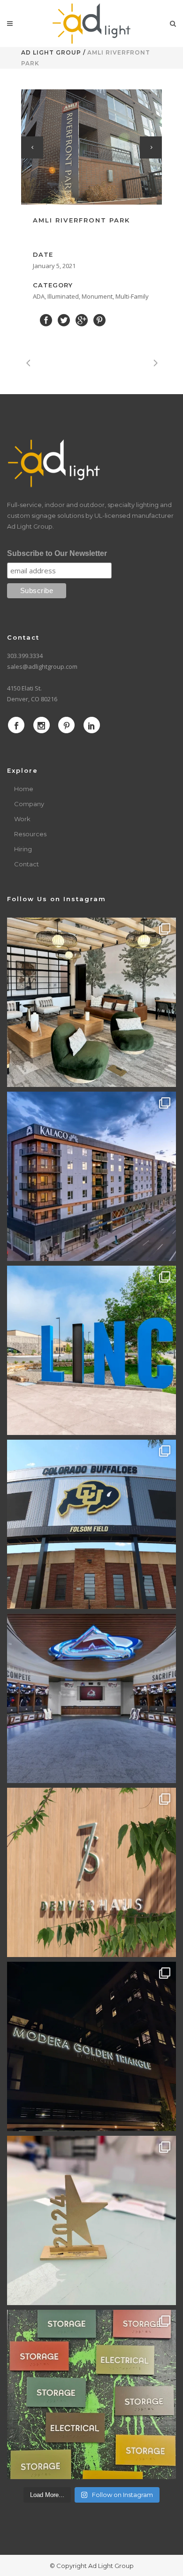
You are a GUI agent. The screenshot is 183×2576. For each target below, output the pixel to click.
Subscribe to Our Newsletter (57, 553)
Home (24, 789)
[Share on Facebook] (46, 320)
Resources (30, 834)
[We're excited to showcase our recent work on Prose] (91, 1002)
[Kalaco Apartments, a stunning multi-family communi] (91, 1176)
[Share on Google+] (82, 320)
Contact (27, 864)
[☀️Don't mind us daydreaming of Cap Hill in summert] (91, 1872)
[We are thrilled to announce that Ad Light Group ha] (91, 2220)
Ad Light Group (51, 52)
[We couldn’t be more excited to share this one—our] (91, 1698)
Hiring (23, 849)
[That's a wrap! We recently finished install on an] (91, 2046)
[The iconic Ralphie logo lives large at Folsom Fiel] (91, 1524)
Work (22, 819)
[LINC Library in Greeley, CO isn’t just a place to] (91, 1350)
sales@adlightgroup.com (42, 666)
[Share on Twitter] (64, 320)
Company (29, 804)
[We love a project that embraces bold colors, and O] (91, 2394)
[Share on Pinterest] (99, 320)
